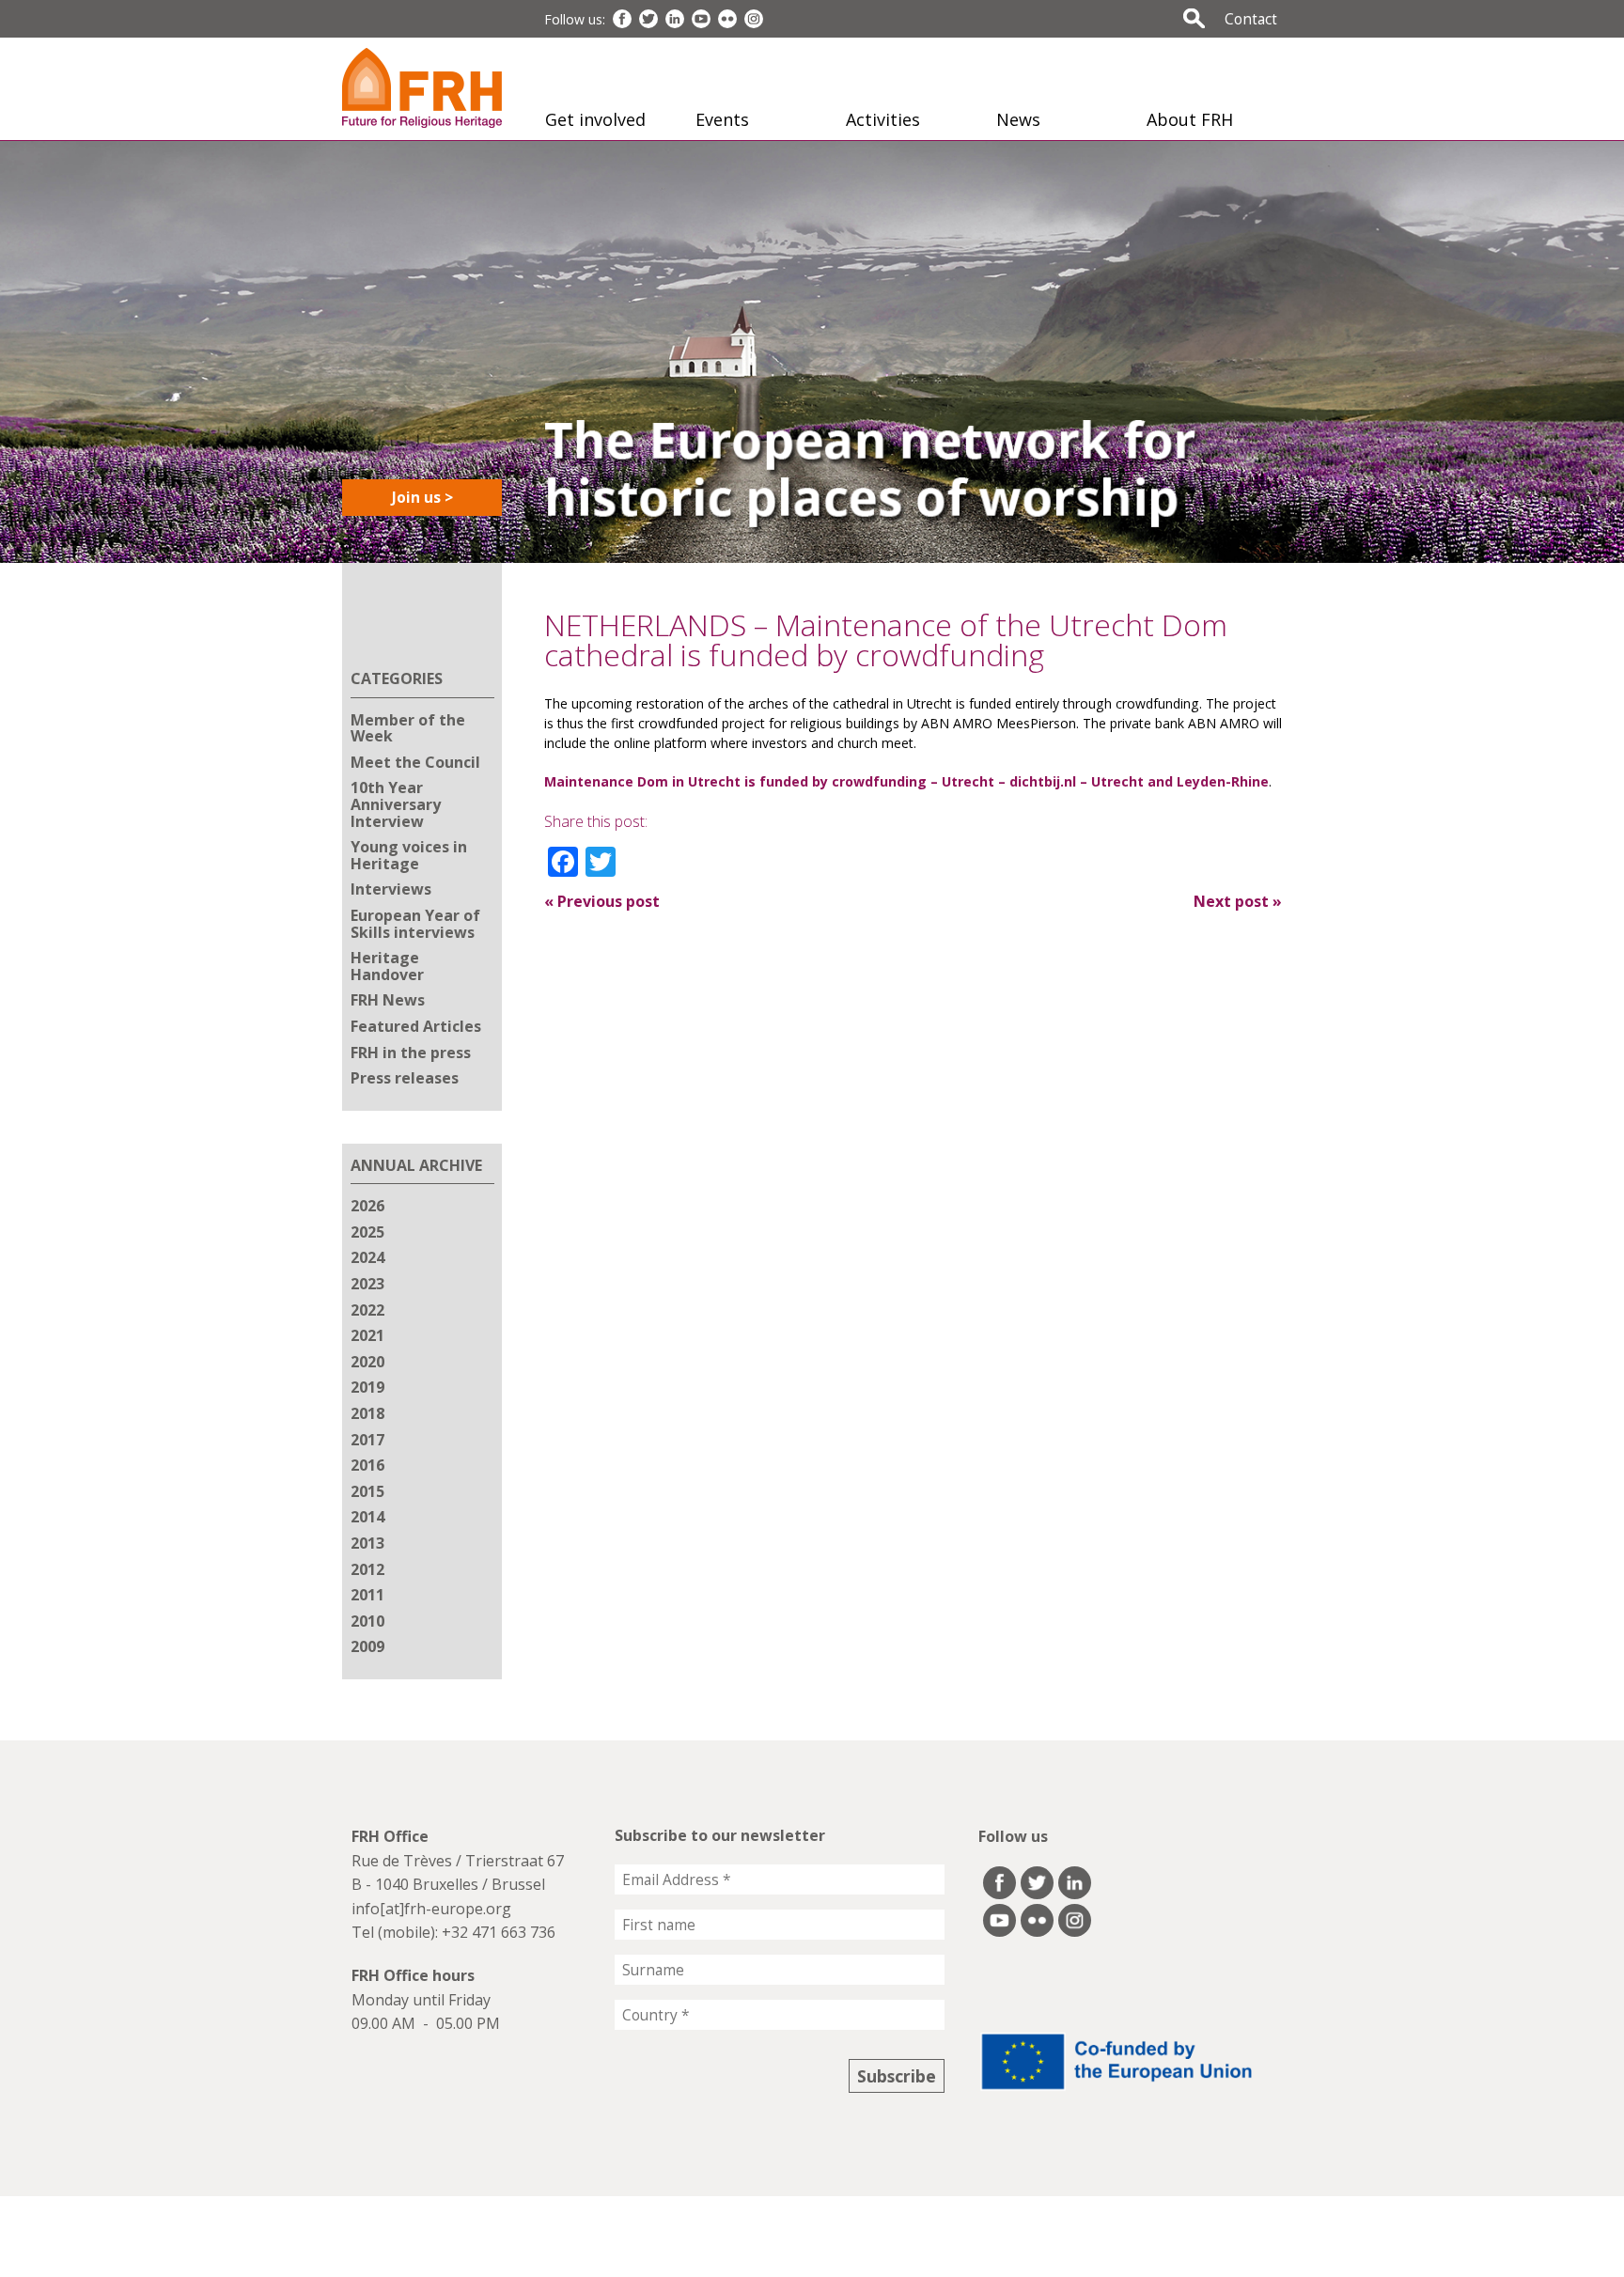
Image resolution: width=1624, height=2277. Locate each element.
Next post (1238, 901)
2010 (367, 1621)
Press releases (405, 1078)
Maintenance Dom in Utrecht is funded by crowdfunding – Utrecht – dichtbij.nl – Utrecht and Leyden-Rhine (906, 781)
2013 (367, 1543)
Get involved (595, 119)
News (1018, 119)
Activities (883, 119)
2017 (367, 1440)
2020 (367, 1362)
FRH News (388, 1000)
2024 (367, 1257)
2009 (367, 1646)
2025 (367, 1232)
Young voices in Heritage (409, 855)
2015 (367, 1491)
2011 (367, 1595)
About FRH (1190, 119)
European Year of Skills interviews (415, 924)
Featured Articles (416, 1026)
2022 (367, 1310)
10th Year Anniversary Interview (396, 804)
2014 (367, 1517)
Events (722, 119)
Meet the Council (415, 762)
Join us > (422, 497)
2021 (367, 1335)
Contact (1251, 19)
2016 (367, 1465)
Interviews (391, 889)
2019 (367, 1387)
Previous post (602, 901)
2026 (367, 1206)
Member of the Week (408, 728)
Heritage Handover (387, 966)
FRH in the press (411, 1053)
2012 (367, 1569)
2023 (367, 1284)
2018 (367, 1413)
